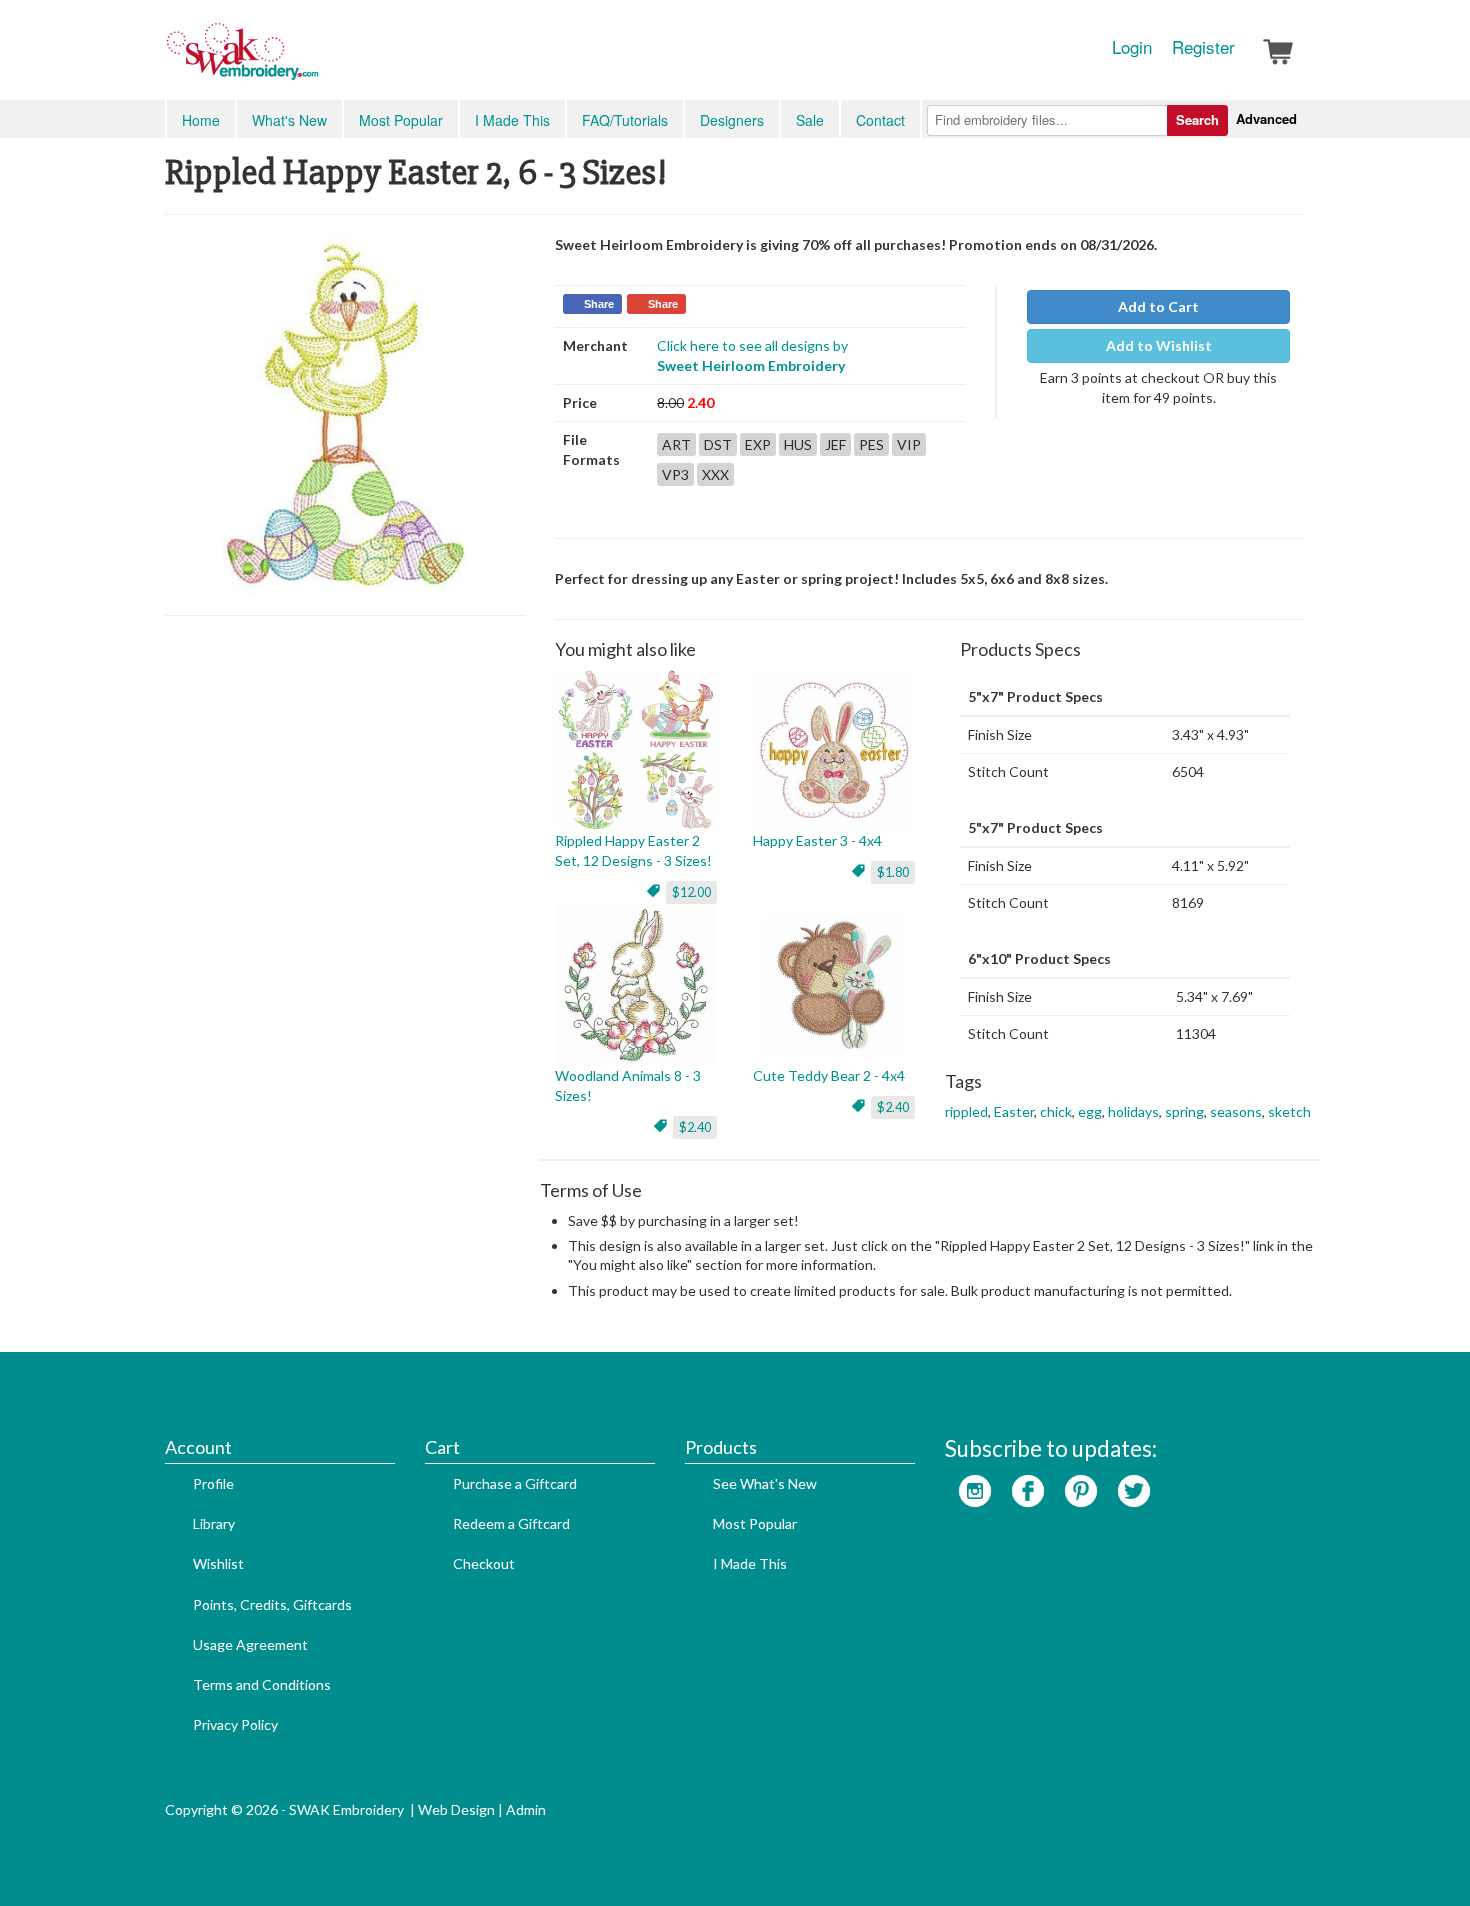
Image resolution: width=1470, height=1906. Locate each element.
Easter (1014, 1111)
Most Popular (401, 120)
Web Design (456, 1809)
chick (1056, 1111)
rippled (966, 1111)
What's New (289, 120)
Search (1197, 119)
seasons (1236, 1111)
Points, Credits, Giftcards (272, 1604)
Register (1203, 47)
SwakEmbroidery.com (315, 60)
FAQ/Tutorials (625, 120)
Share (599, 304)
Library (214, 1523)
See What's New (765, 1483)
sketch (1289, 1111)
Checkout (484, 1563)
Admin (526, 1809)
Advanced (1266, 118)
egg (1090, 1111)
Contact (880, 120)
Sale (810, 120)
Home (201, 120)
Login (1132, 47)
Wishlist (218, 1563)
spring (1184, 1111)
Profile (213, 1483)
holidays (1133, 1111)
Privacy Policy (235, 1724)
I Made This (512, 120)
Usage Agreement (250, 1644)
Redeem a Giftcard (511, 1523)
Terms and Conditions (262, 1684)
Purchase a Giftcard (515, 1483)
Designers (732, 120)
